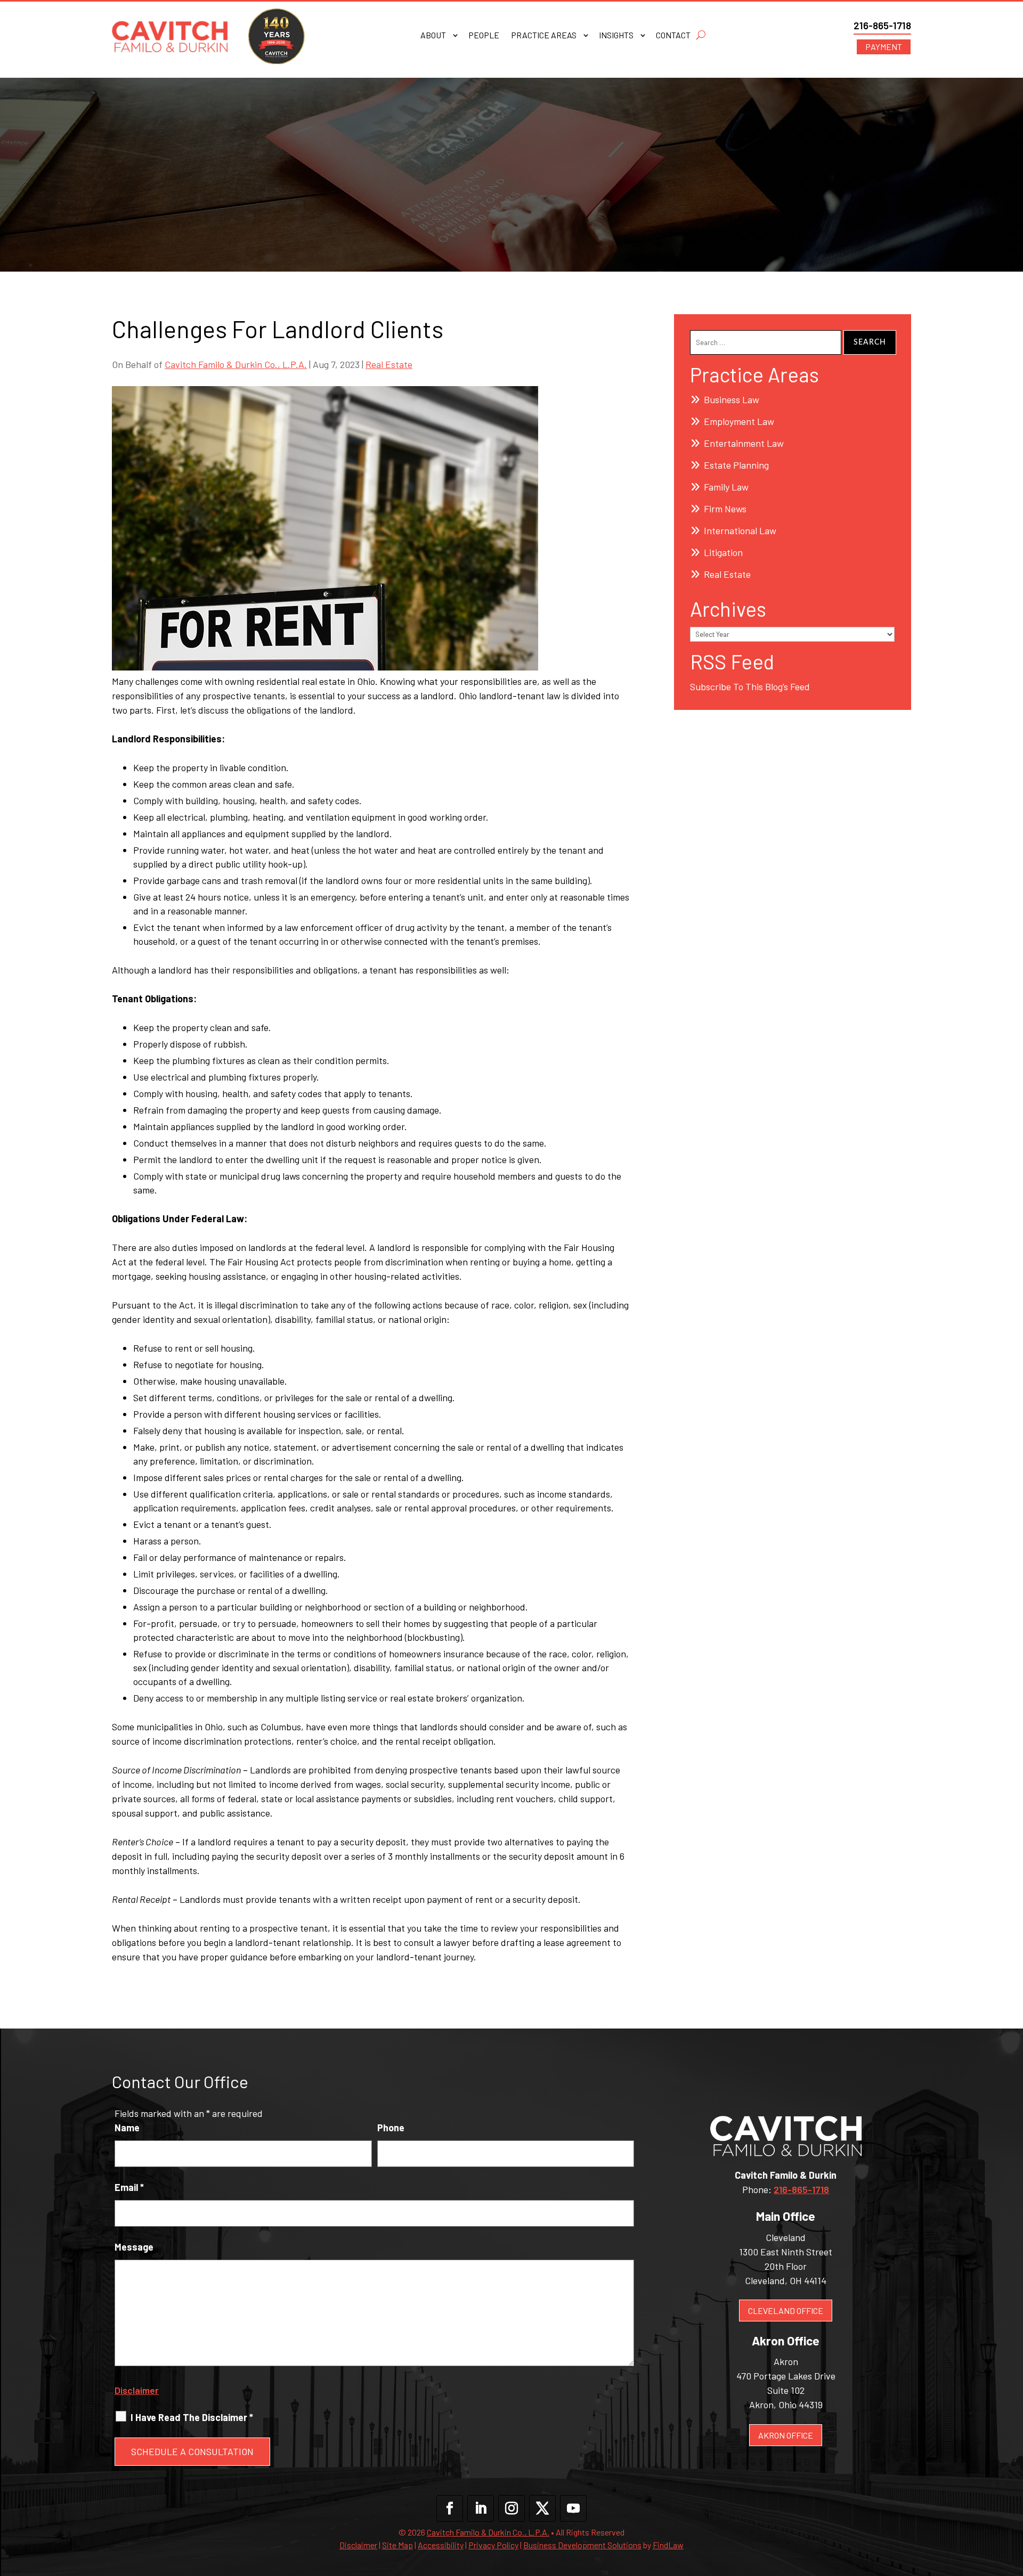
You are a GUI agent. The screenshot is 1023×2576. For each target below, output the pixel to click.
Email (129, 2187)
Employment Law (739, 421)
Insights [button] (616, 36)
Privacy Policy (493, 2545)
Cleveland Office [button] (786, 2311)
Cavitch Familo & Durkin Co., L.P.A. (236, 364)
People (484, 36)
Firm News (725, 509)
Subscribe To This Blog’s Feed (750, 686)
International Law (740, 530)
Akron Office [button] (786, 2435)
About (433, 36)
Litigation (723, 552)
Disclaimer (137, 2390)
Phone (391, 2128)
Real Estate (389, 364)
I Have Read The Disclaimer (192, 2417)
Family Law (726, 487)
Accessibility (441, 2545)
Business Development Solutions (582, 2545)
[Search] (701, 35)
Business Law (732, 399)
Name (127, 2128)
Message (134, 2247)
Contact (673, 36)
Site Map (397, 2545)
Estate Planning (736, 465)
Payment (884, 47)
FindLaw (668, 2545)
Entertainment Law (744, 443)
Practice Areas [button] (544, 36)
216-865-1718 (882, 25)
